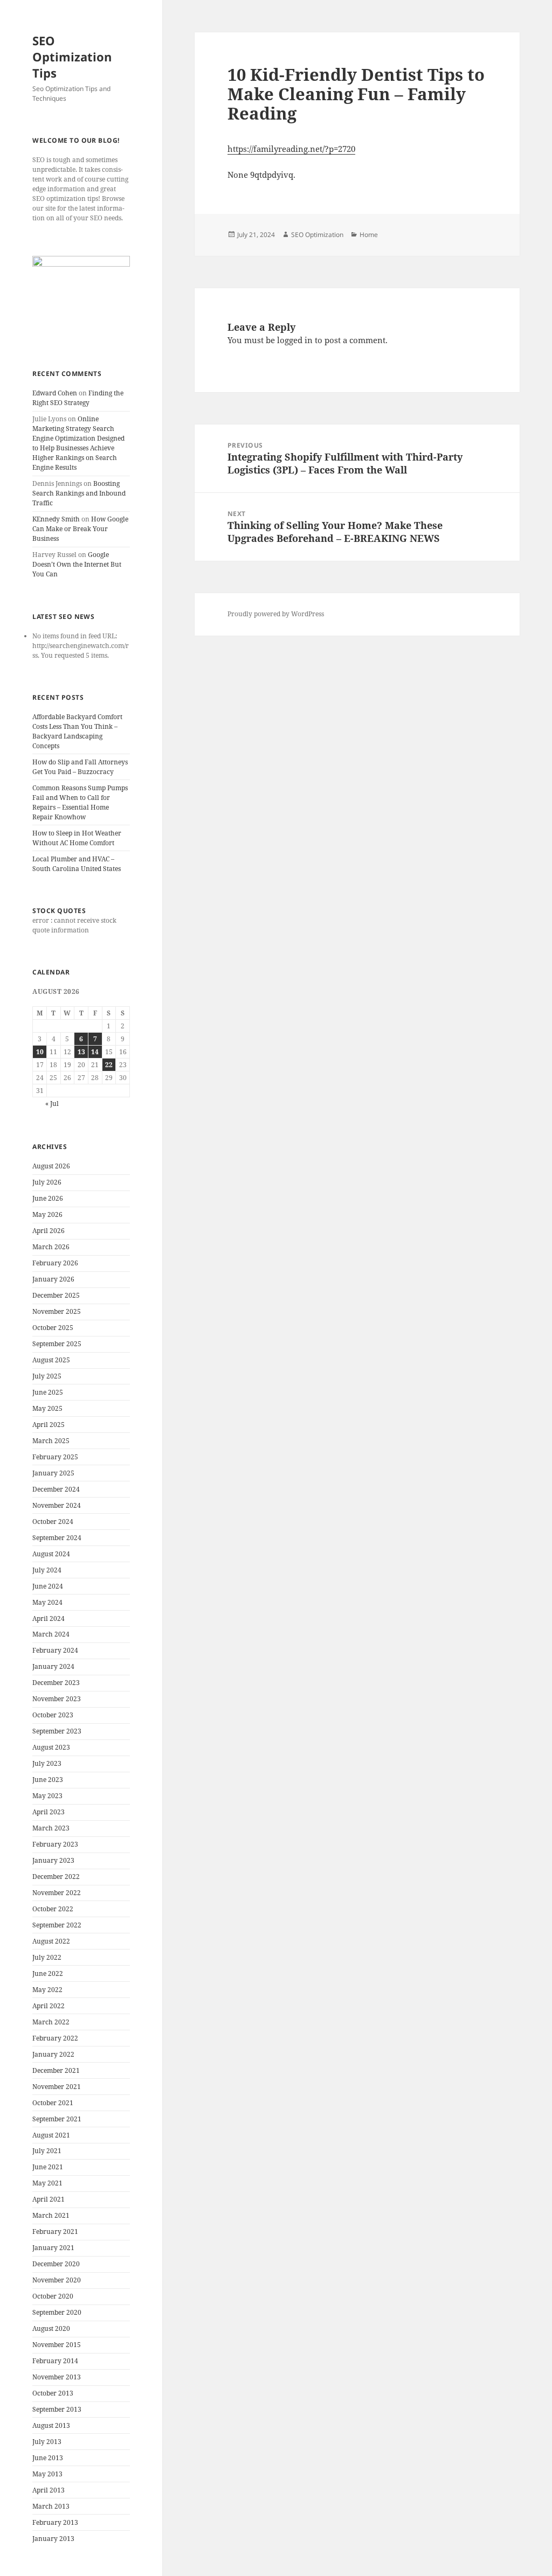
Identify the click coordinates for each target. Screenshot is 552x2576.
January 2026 (53, 1279)
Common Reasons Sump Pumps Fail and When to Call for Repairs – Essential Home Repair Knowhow (80, 802)
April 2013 (49, 2490)
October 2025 (53, 1328)
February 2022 (55, 2038)
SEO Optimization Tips (72, 57)
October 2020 (53, 2296)
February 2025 (55, 1457)
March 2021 (51, 2215)
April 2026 (49, 1231)
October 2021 (53, 2103)
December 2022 (56, 1877)
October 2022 (53, 1909)
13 (81, 1052)
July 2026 (47, 1182)
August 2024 (51, 1554)
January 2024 (53, 1666)
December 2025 (56, 1295)
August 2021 (51, 2135)
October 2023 (53, 1715)
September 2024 (57, 1538)
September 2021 (57, 2119)
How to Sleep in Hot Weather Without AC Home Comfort (77, 838)
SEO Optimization (317, 235)
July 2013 (47, 2442)
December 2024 (56, 1489)
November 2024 (57, 1505)
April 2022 (49, 2006)
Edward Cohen (55, 393)
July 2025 (47, 1376)
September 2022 (57, 1925)
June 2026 (48, 1198)
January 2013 (53, 2539)
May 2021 (47, 2183)
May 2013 (47, 2474)
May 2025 (47, 1408)
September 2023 (57, 1731)
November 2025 (57, 1311)
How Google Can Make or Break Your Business (80, 529)
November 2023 (57, 1699)
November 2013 (57, 2377)
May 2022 (47, 1990)
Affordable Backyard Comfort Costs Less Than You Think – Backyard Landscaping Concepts (77, 731)
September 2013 (57, 2409)
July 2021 (47, 2151)
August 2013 (51, 2425)
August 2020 (51, 2328)
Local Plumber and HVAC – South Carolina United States (77, 864)
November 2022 (57, 1893)
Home (369, 235)
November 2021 (57, 2087)
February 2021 (55, 2232)
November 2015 (57, 2345)
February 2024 (55, 1650)
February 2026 (55, 1263)
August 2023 (51, 1747)
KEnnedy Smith (56, 519)
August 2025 (51, 1360)
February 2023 (55, 1844)
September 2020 (57, 2312)
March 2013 (51, 2506)
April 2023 (49, 1812)
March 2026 (51, 1247)
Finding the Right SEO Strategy (78, 398)
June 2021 (48, 2167)
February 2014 (55, 2361)
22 (109, 1065)
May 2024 (47, 1602)
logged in (295, 340)
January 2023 (53, 1860)
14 (95, 1052)
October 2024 (53, 1522)
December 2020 (56, 2264)
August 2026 (51, 1166)
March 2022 (51, 2022)
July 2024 (47, 1570)
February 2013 (55, 2522)
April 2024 (49, 1618)
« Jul (52, 1103)
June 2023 (48, 1780)
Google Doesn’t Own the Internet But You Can (77, 564)
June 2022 (48, 1973)
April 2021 (49, 2199)
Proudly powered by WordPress (276, 614)
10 (40, 1052)
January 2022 (53, 2054)
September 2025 (57, 1344)
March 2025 (51, 1441)
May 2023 (47, 1796)
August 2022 (51, 1941)
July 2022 (47, 1957)
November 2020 (57, 2280)
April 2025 (49, 1425)
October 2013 (53, 2393)
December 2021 (56, 2070)
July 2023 (47, 1763)
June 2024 (48, 1586)
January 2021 (53, 2248)
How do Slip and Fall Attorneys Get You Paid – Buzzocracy (80, 767)
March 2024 (51, 1634)
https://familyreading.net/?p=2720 (291, 149)
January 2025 (53, 1473)
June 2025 (48, 1392)
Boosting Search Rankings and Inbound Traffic (79, 493)
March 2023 (51, 1828)
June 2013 (48, 2458)
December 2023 (56, 1683)
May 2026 (47, 1214)
